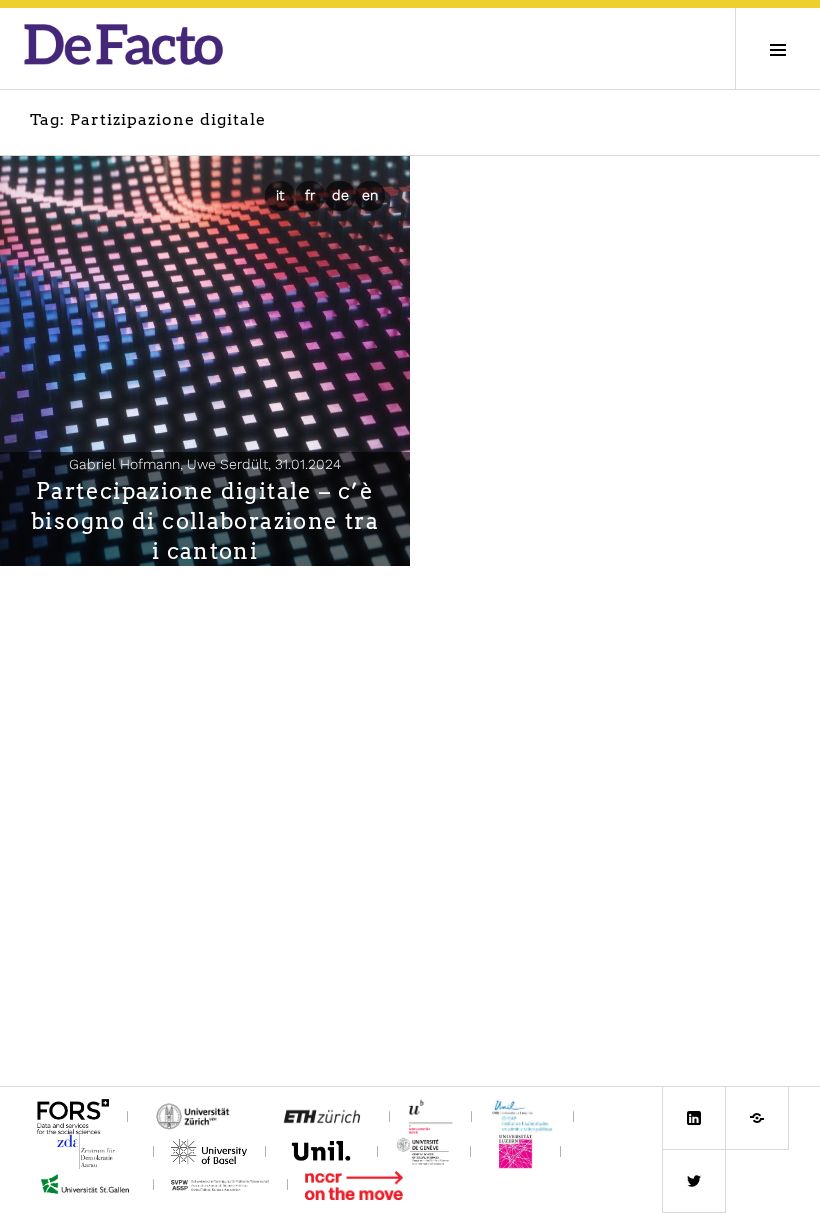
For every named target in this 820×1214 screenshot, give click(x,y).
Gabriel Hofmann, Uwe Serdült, (205, 464)
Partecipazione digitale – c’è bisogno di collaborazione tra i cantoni (205, 521)
